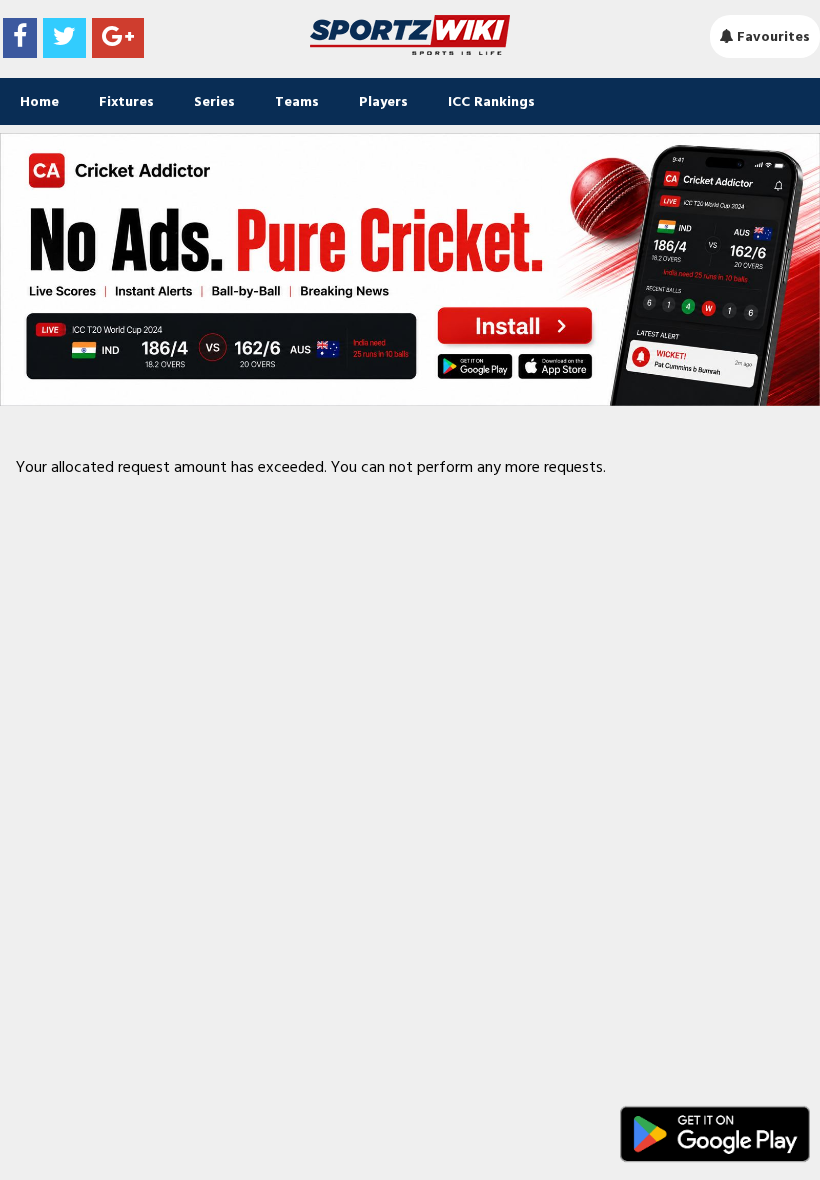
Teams (297, 101)
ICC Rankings (491, 101)
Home (39, 101)
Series (214, 101)
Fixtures (126, 101)
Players (383, 101)
